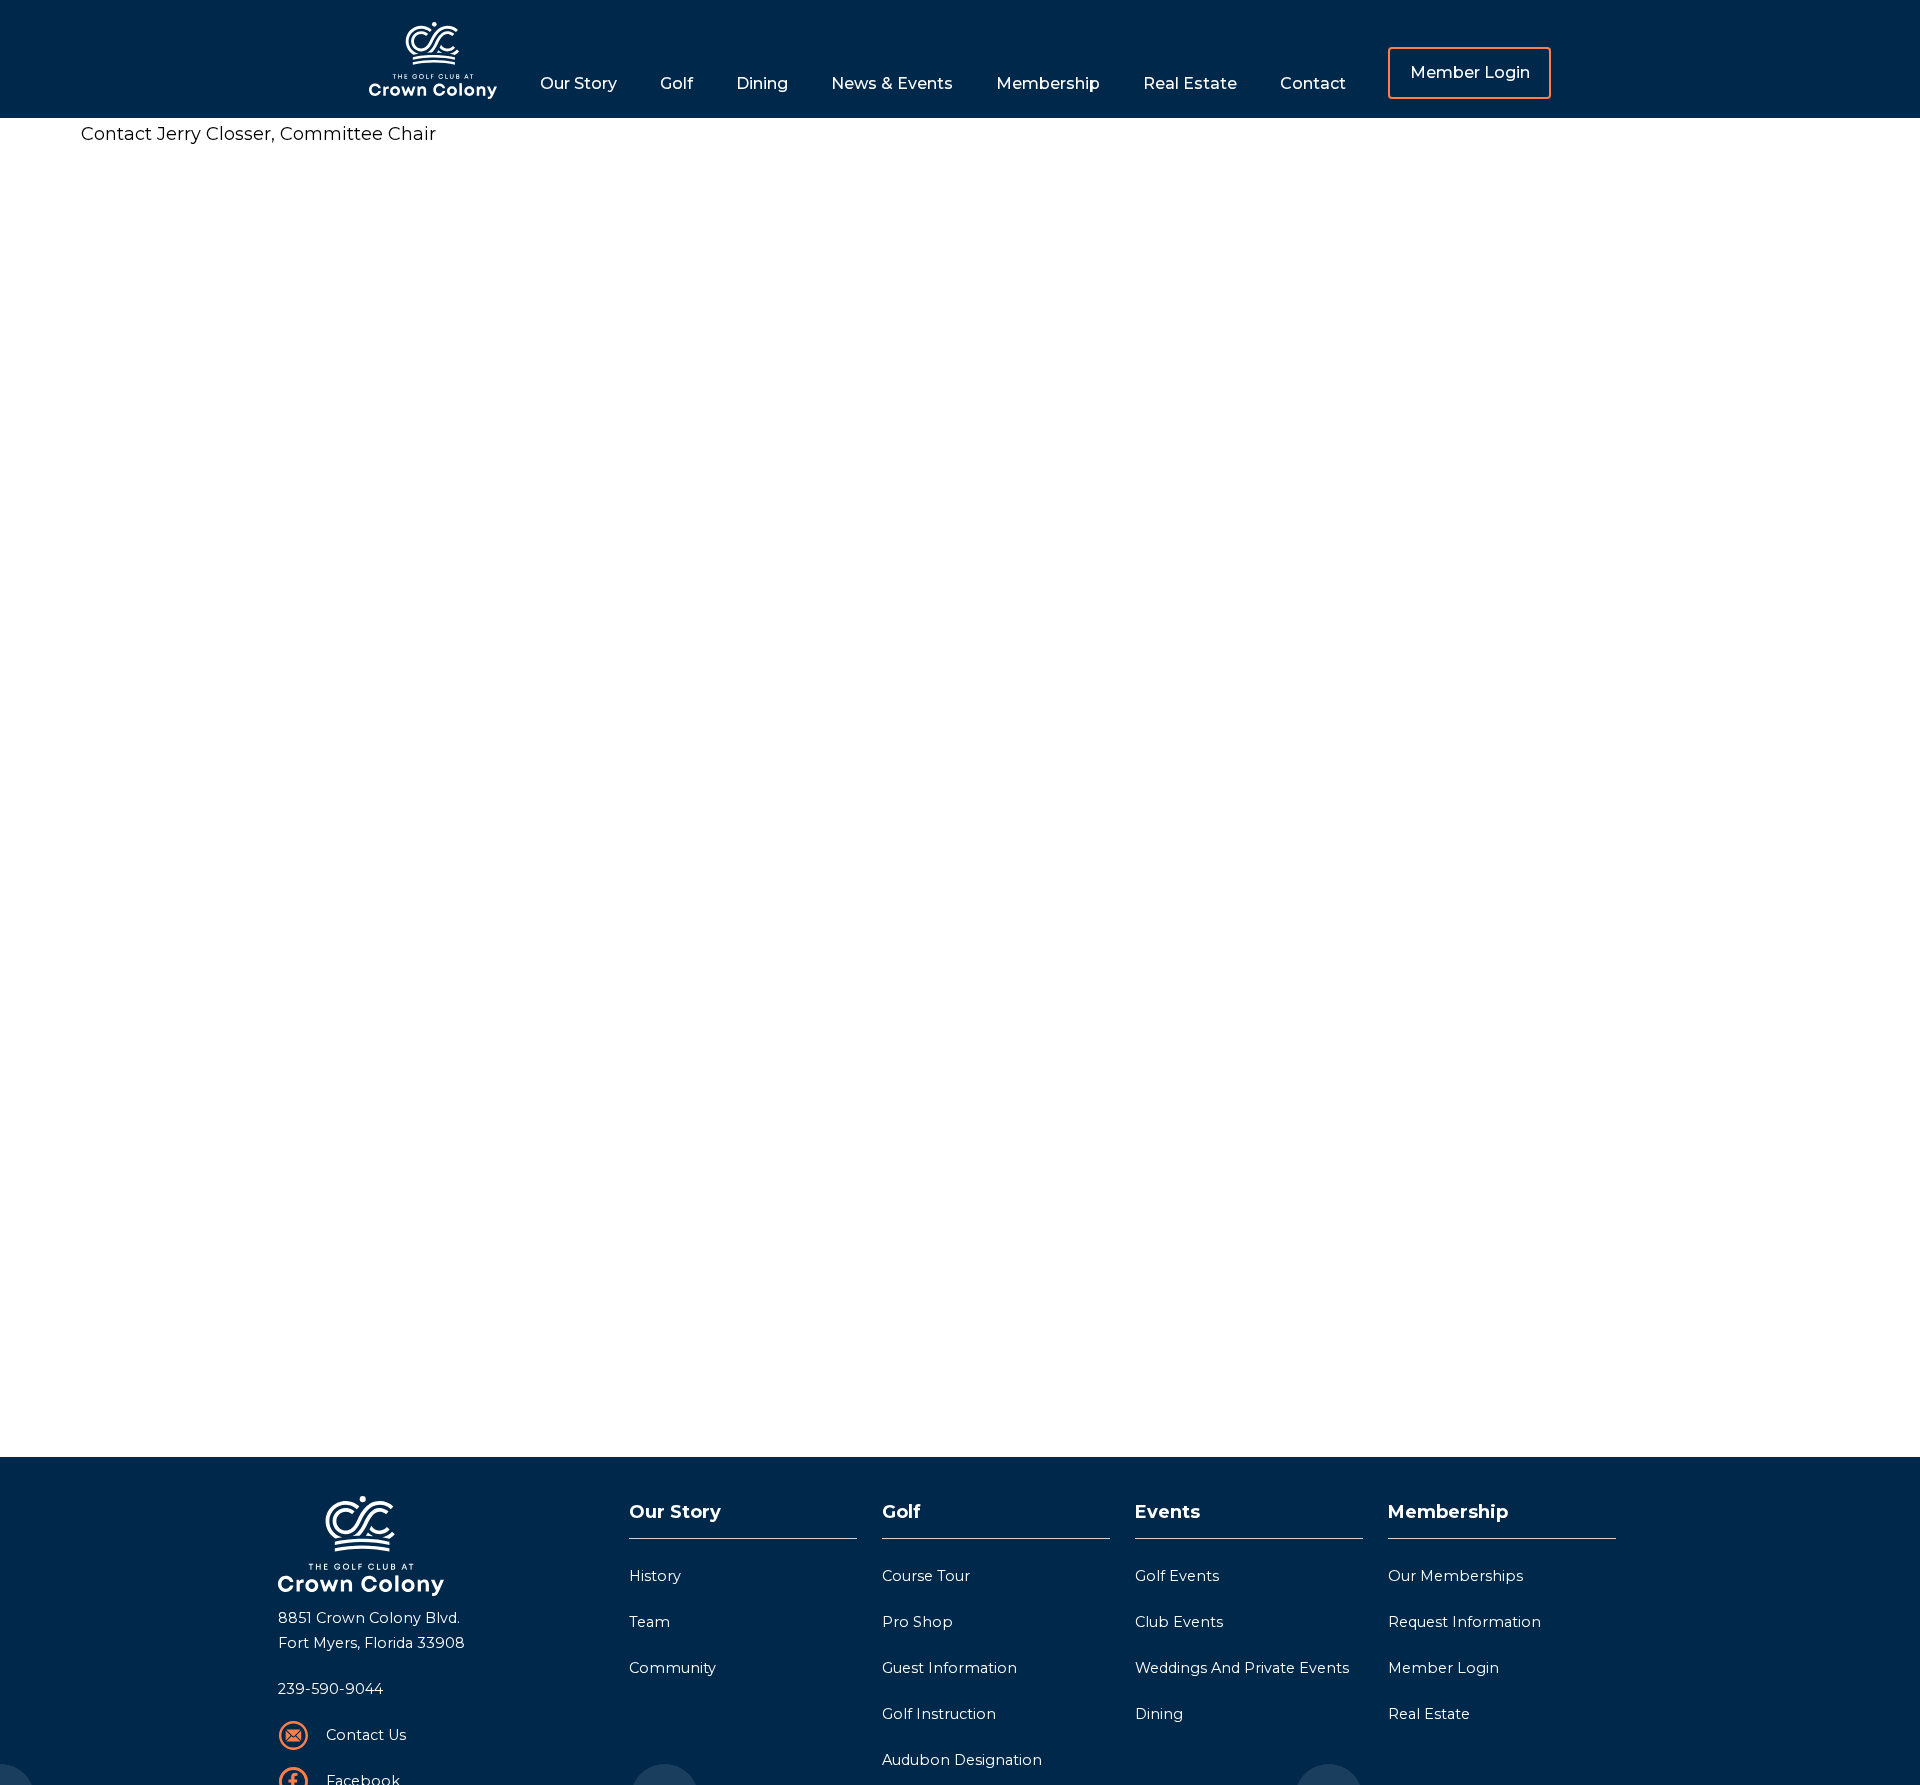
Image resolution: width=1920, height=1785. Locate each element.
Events (1167, 1512)
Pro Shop (917, 1622)
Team (649, 1622)
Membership (1448, 1512)
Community (672, 1668)
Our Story (675, 1512)
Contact (1313, 83)
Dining (762, 83)
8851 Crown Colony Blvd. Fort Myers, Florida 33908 (371, 1631)
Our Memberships (1455, 1576)
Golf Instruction (939, 1714)
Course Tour (926, 1576)
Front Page (433, 59)
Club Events (1179, 1622)
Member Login (1470, 72)
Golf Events (1177, 1576)
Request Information (1464, 1622)
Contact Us (366, 1735)
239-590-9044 (330, 1689)
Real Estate (1190, 83)
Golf (901, 1512)
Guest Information (949, 1668)
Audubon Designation (962, 1760)
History (655, 1576)
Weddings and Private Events (1242, 1668)
